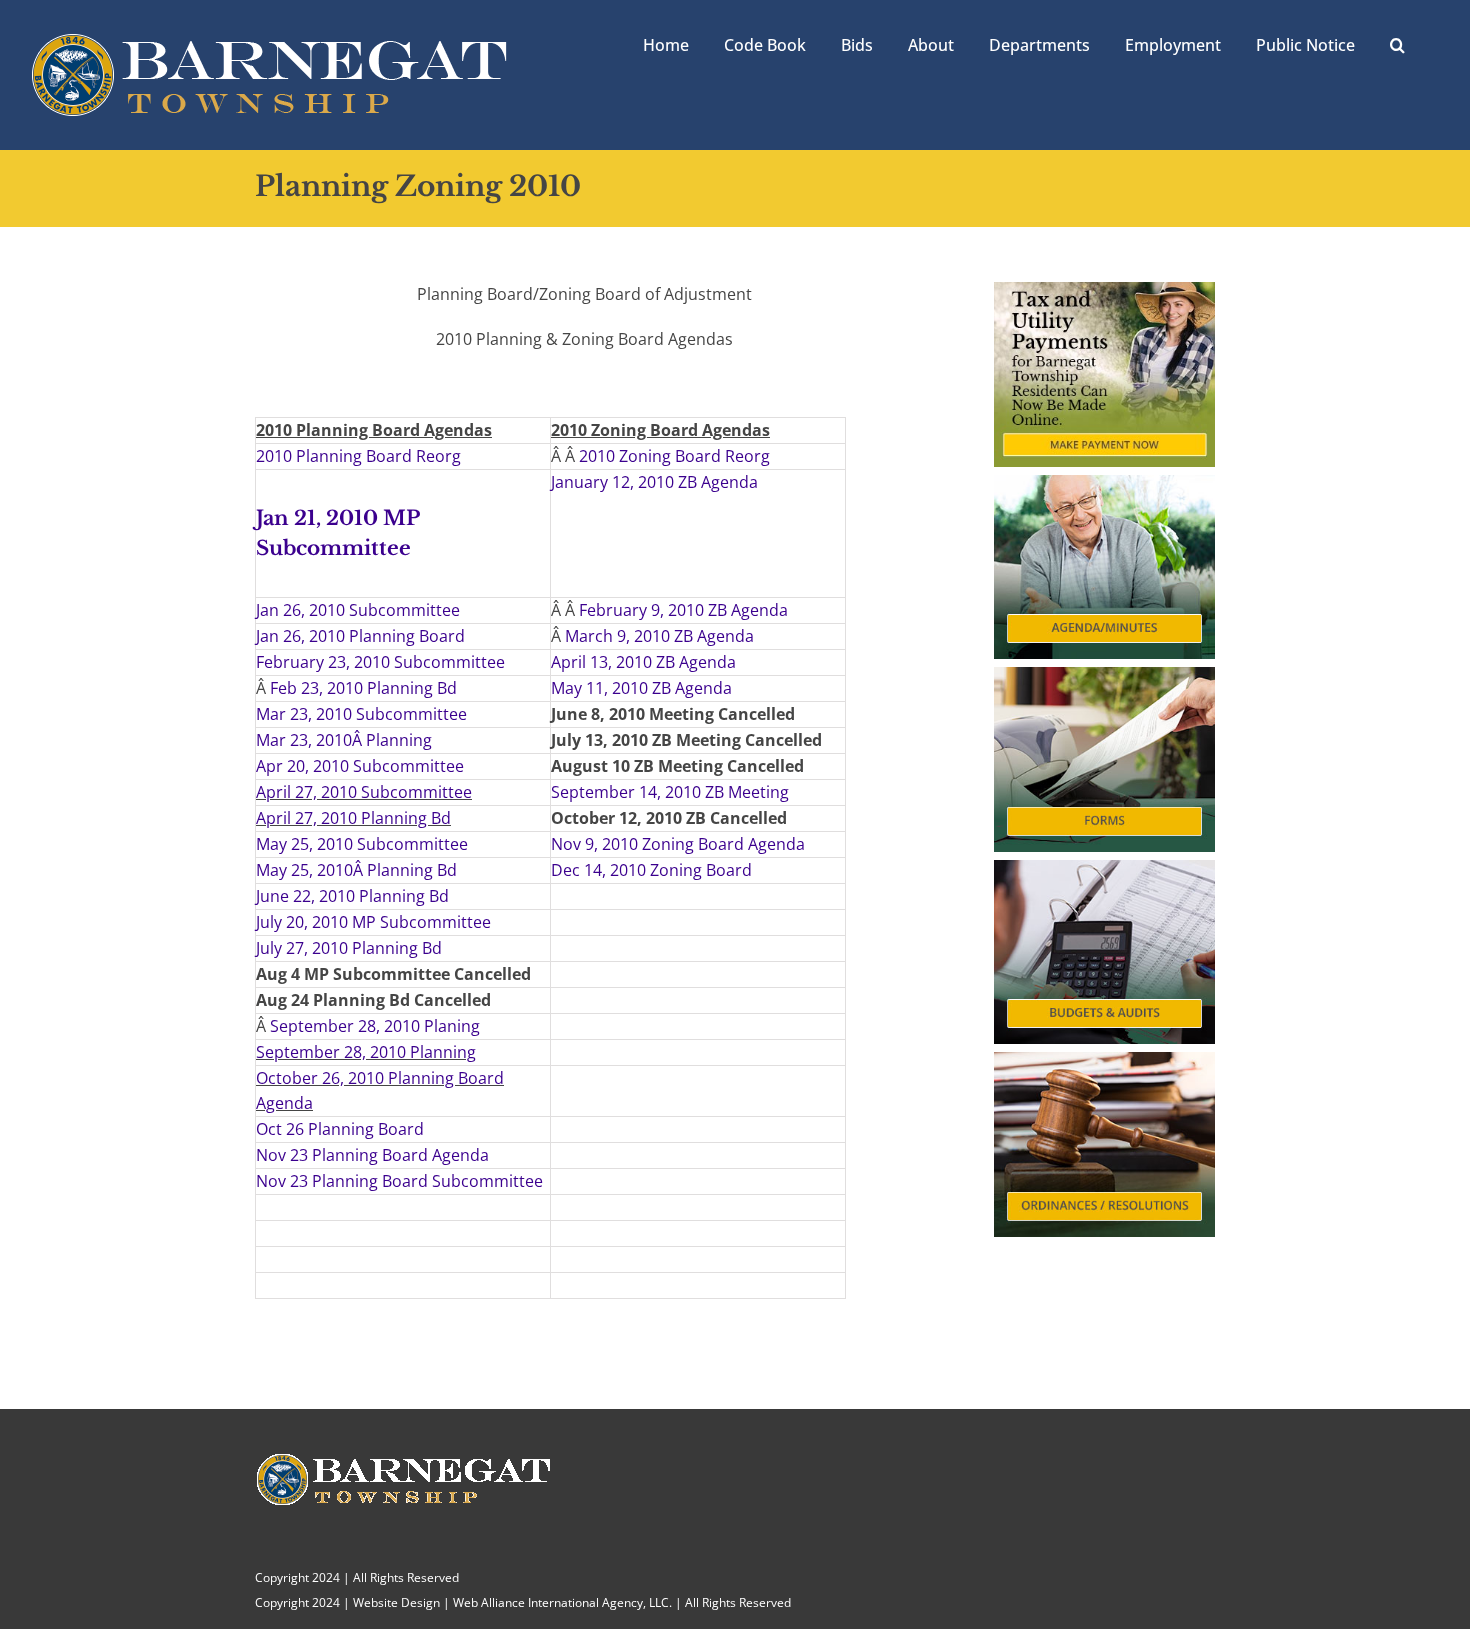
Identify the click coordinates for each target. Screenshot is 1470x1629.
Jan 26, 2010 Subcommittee (358, 610)
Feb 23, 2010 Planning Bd (363, 688)
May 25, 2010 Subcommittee (362, 844)
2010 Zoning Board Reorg (674, 456)
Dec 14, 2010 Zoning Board (651, 870)
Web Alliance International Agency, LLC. (562, 1602)
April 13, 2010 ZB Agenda (643, 662)
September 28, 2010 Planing (375, 1026)
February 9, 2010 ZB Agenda (683, 610)
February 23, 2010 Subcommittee (380, 662)
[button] (1397, 43)
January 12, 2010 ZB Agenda (654, 482)
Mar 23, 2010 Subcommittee (361, 714)
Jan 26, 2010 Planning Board (360, 636)
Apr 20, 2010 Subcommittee (360, 766)
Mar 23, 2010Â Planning (344, 740)
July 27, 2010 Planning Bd (349, 948)
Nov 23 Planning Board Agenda (372, 1155)
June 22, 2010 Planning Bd (352, 896)
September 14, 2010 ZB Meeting (670, 792)
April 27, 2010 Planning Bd (353, 818)
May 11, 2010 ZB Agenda (641, 688)
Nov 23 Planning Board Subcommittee (399, 1181)
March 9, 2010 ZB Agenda (659, 636)
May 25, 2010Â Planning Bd (356, 870)
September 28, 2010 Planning (366, 1052)
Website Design (396, 1602)
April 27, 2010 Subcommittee (364, 792)
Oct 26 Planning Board (340, 1129)
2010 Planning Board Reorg (358, 456)
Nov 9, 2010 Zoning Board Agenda (678, 844)
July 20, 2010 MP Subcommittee (373, 922)
